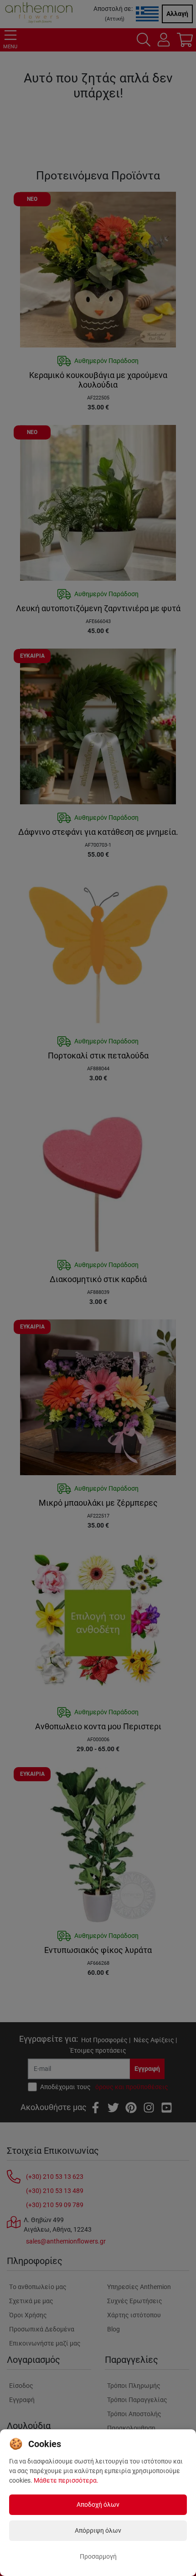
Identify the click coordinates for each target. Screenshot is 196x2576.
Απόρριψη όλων (98, 2530)
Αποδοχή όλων (98, 2504)
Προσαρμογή (98, 2556)
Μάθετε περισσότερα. (66, 2480)
